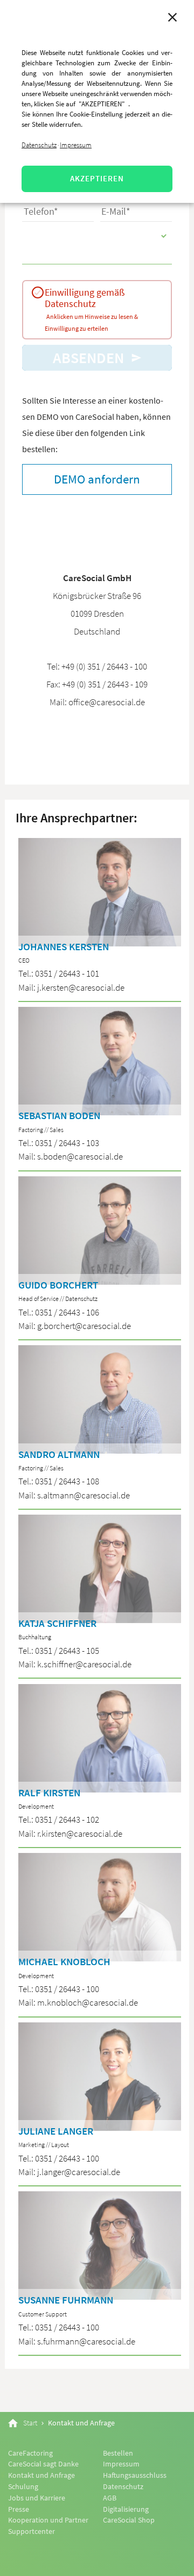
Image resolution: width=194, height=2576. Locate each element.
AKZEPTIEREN (97, 178)
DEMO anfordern (97, 479)
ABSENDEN (90, 358)
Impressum (76, 145)
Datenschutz (39, 145)
